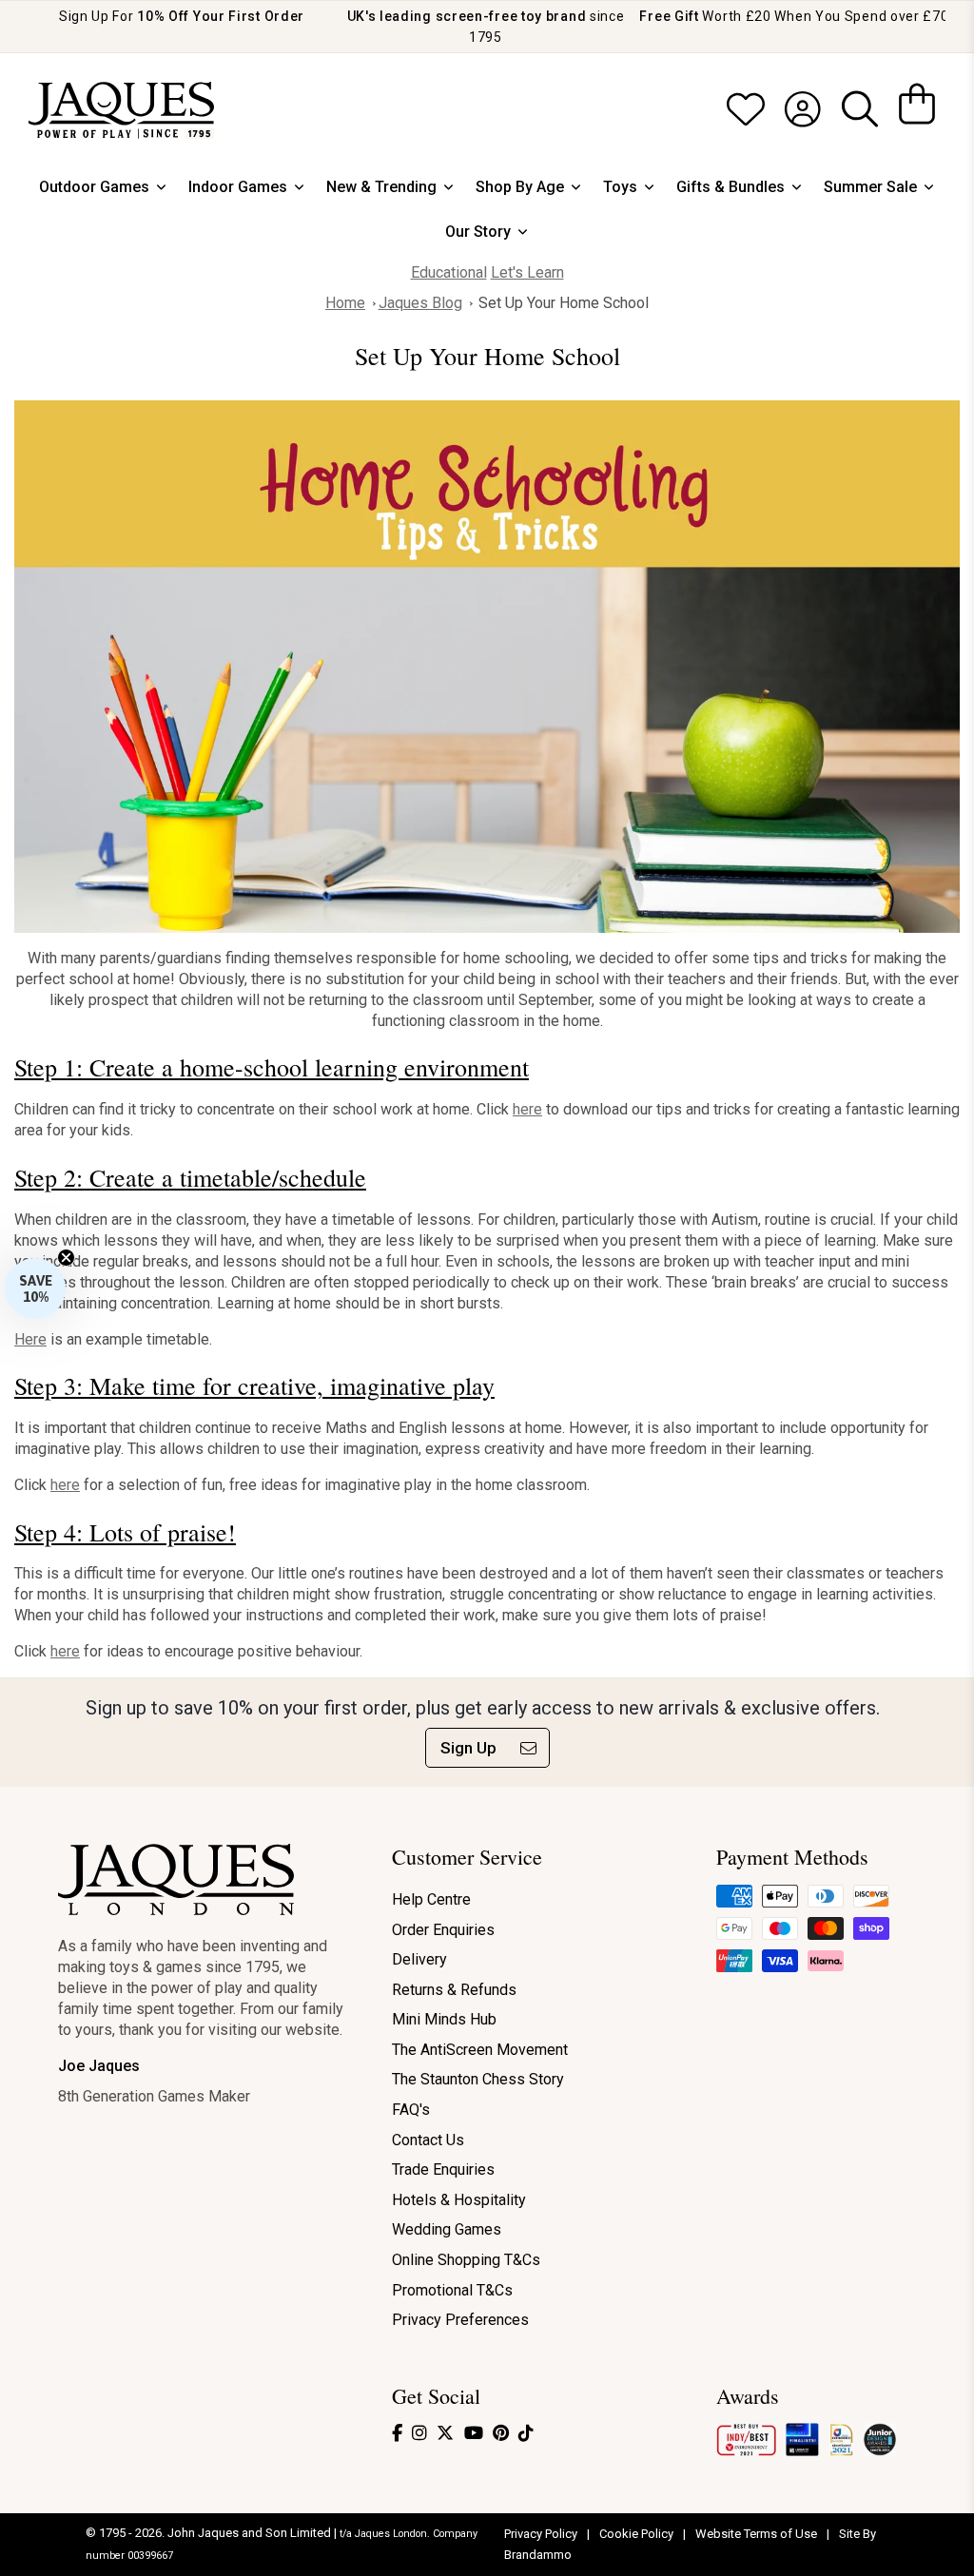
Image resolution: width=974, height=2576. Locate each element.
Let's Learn (527, 272)
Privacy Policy (542, 2534)
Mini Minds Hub (444, 2019)
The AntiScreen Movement (480, 2050)
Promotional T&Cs (452, 2290)
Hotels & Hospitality (459, 2200)
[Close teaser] (66, 1258)
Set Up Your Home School (564, 303)
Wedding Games (447, 2229)
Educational (449, 272)
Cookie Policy (638, 2534)
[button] (35, 1288)
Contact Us (428, 2140)
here (527, 1109)
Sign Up (468, 1748)
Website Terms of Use (758, 2534)
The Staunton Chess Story (478, 2079)
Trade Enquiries (443, 2169)
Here (30, 1339)
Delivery (419, 1959)
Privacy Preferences (460, 2320)
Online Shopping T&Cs (466, 2260)
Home (345, 303)
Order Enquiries (443, 1930)
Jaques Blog (420, 303)
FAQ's (411, 2110)
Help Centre (431, 1899)
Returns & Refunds (454, 1990)
